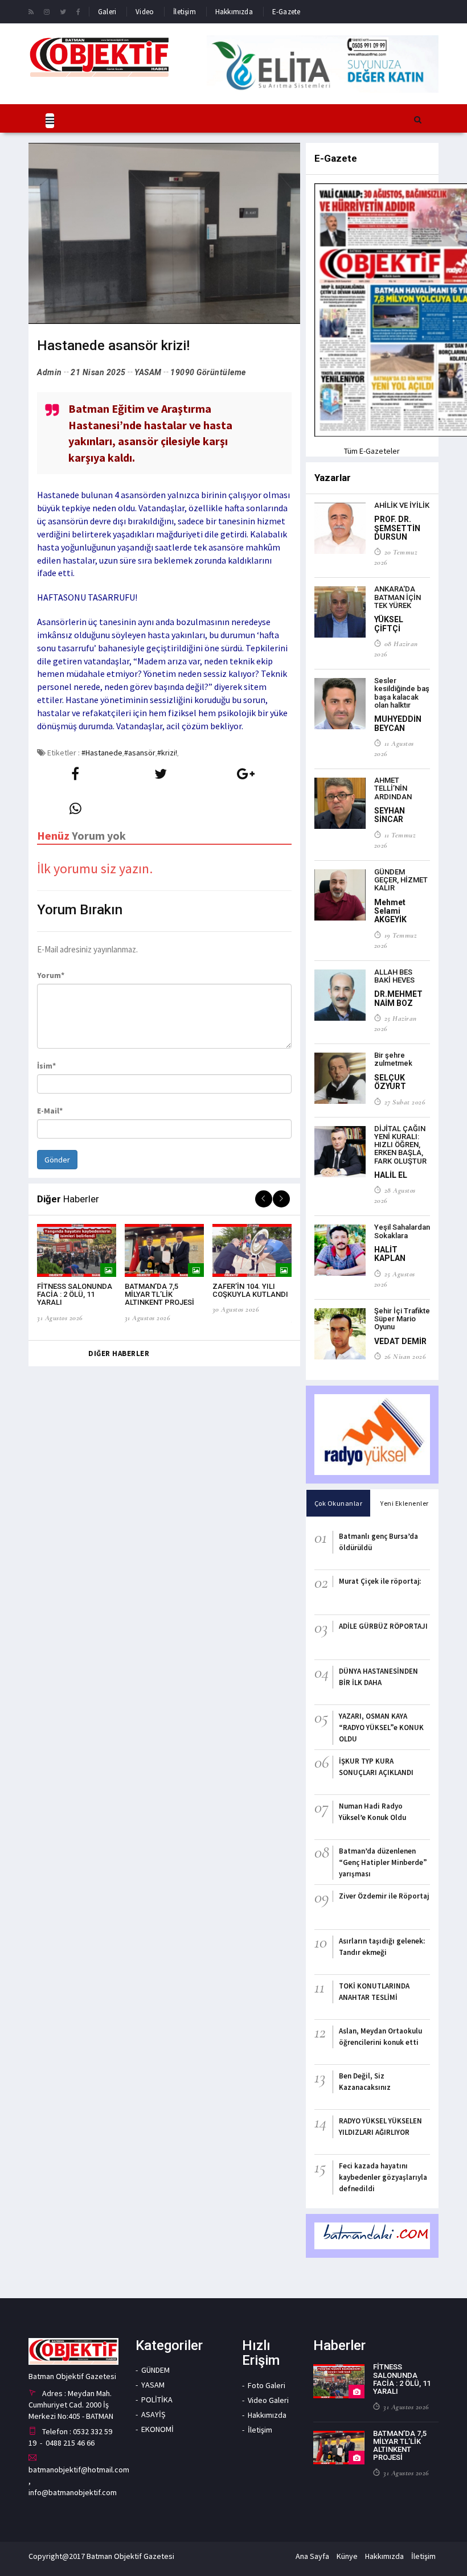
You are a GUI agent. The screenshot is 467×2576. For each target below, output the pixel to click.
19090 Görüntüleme (208, 372)
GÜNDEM (155, 2370)
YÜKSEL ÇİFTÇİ (389, 624)
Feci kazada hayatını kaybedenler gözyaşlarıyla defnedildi (383, 2177)
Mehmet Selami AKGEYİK (390, 911)
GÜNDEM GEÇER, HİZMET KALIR (401, 880)
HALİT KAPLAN (390, 1254)
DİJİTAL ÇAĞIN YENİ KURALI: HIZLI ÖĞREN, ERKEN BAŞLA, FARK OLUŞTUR (400, 1145)
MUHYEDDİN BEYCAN (398, 723)
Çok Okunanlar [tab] (339, 1503)
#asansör (140, 753)
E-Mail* (50, 1111)
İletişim (185, 12)
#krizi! (167, 753)
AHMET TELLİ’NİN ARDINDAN (393, 788)
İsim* (46, 1066)
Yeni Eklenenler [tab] (405, 1503)
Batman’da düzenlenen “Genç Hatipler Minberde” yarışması (383, 1862)
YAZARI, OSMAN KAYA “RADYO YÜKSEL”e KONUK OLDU (381, 1727)
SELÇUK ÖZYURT (390, 1082)
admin (50, 372)
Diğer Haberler (119, 1353)
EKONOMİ (157, 2429)
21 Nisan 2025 (98, 372)
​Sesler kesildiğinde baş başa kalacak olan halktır (402, 693)
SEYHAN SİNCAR (390, 815)
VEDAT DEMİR (400, 1341)
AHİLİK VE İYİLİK (402, 505)
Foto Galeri (267, 2385)
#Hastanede (102, 753)
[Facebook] (78, 11)
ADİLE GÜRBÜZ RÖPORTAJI (383, 1626)
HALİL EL (391, 1175)
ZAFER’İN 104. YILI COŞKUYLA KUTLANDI (250, 1290)
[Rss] (31, 11)
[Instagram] (47, 11)
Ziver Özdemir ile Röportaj (384, 1896)
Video (145, 12)
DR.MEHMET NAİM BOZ (398, 998)
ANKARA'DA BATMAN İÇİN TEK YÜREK (398, 597)
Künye (347, 2556)
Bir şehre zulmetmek (393, 1059)
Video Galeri (268, 2400)
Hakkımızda (234, 12)
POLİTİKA (157, 2400)
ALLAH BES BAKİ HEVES (394, 976)
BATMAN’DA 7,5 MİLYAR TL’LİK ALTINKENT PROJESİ (159, 1295)
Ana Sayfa (312, 2556)
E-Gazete (286, 12)
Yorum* (51, 975)
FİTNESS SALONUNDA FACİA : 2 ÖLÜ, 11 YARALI (75, 1295)
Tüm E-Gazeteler (372, 451)
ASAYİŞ (153, 2414)
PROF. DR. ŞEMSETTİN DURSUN (397, 528)
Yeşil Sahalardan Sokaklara (402, 1231)
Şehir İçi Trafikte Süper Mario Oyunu (402, 1319)
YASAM (148, 372)
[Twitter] (63, 11)
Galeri (107, 12)
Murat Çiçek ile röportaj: (380, 1581)
